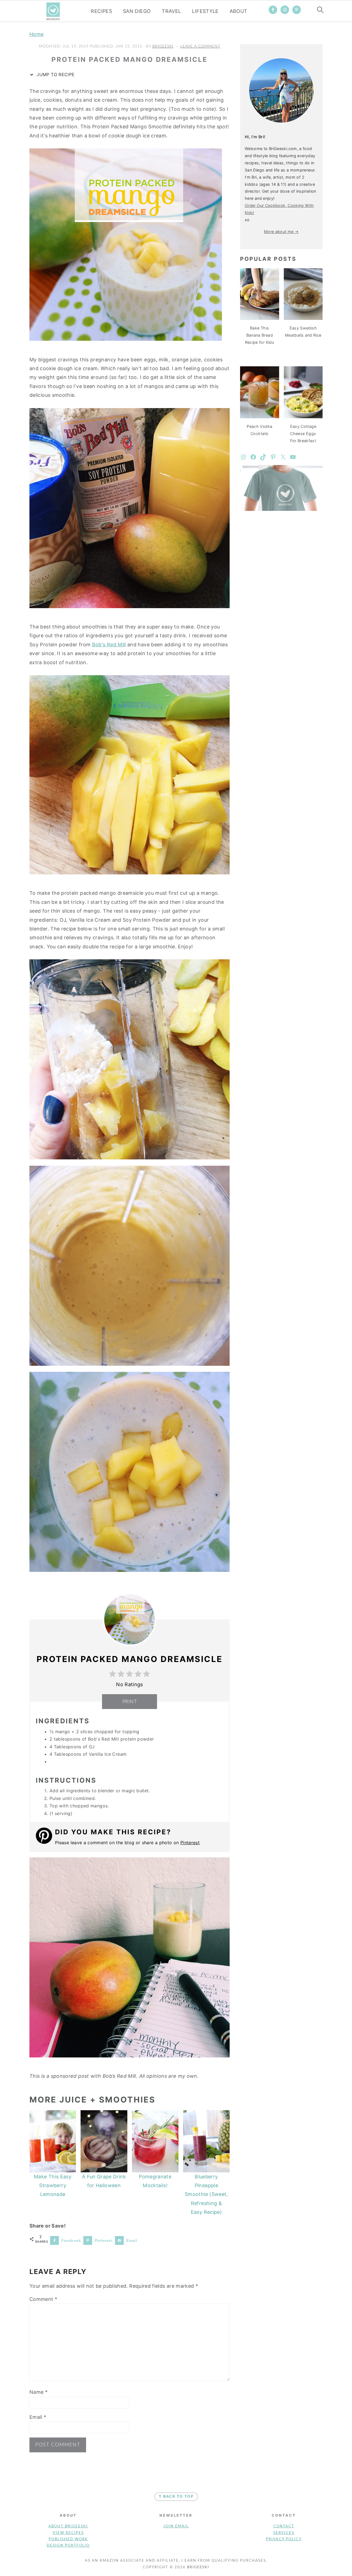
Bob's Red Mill (109, 645)
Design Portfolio (68, 2546)
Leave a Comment (200, 46)
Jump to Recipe (55, 74)
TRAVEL (171, 11)
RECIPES (101, 11)
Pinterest (190, 1843)
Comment (43, 2299)
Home (36, 34)
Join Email (176, 2526)
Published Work (68, 2539)
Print (130, 1702)
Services (284, 2533)
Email (38, 2417)
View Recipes (68, 2533)
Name (38, 2392)
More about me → (281, 232)
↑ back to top (176, 2497)
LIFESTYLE (205, 11)
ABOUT (239, 11)
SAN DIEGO (137, 11)
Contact (284, 2526)
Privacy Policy (284, 2539)
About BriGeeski (68, 2526)
